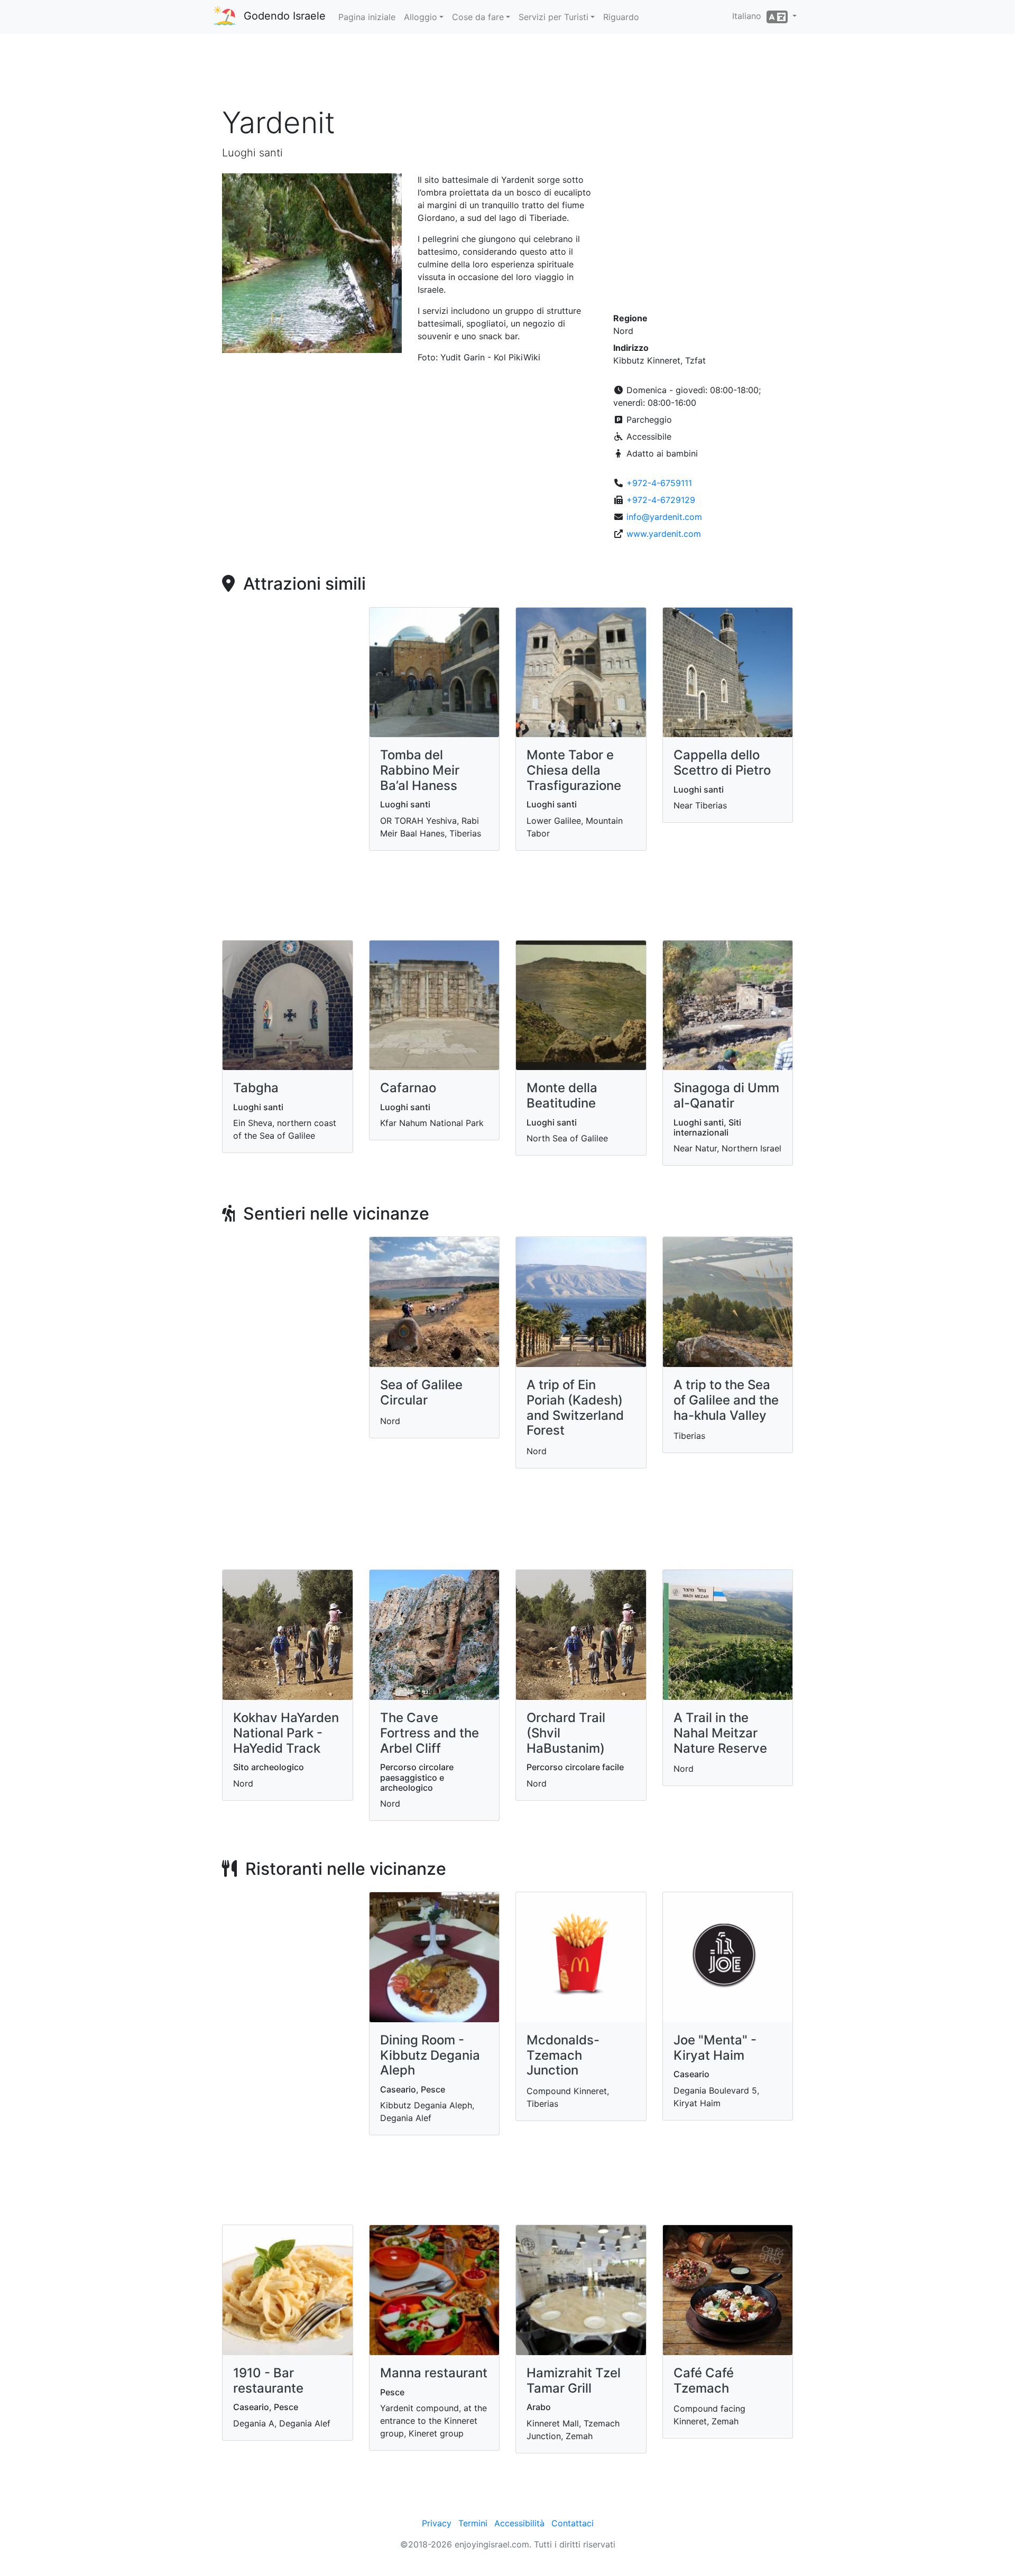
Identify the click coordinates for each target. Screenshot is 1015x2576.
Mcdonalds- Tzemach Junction (563, 2055)
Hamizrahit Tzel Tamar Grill (574, 2380)
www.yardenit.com (664, 534)
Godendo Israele (285, 16)
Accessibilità (519, 2523)
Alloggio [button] (421, 17)
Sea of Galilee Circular (421, 1392)
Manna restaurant (434, 2373)
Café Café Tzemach (704, 2380)
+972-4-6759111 (659, 483)
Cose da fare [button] (478, 17)
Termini (473, 2523)
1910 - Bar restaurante (268, 2380)
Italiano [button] (749, 16)
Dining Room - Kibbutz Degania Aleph (430, 2055)
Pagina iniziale (367, 17)
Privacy (437, 2523)
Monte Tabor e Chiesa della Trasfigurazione (574, 770)
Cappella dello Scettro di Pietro (722, 762)
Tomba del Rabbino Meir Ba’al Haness (420, 770)
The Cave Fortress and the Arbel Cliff (430, 1733)
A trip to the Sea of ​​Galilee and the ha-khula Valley (726, 1400)
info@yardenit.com (664, 517)
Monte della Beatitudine (562, 1095)
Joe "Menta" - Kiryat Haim (715, 2048)
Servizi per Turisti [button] (553, 17)
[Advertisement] (508, 73)
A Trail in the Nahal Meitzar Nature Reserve (720, 1733)
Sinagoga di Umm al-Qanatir (726, 1095)
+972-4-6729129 (661, 500)
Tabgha (256, 1088)
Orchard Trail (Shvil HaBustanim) (566, 1733)
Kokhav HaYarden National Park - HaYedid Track (286, 1733)
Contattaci (573, 2523)
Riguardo (621, 17)
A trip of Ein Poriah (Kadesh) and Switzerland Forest (575, 1407)
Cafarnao (408, 1088)
